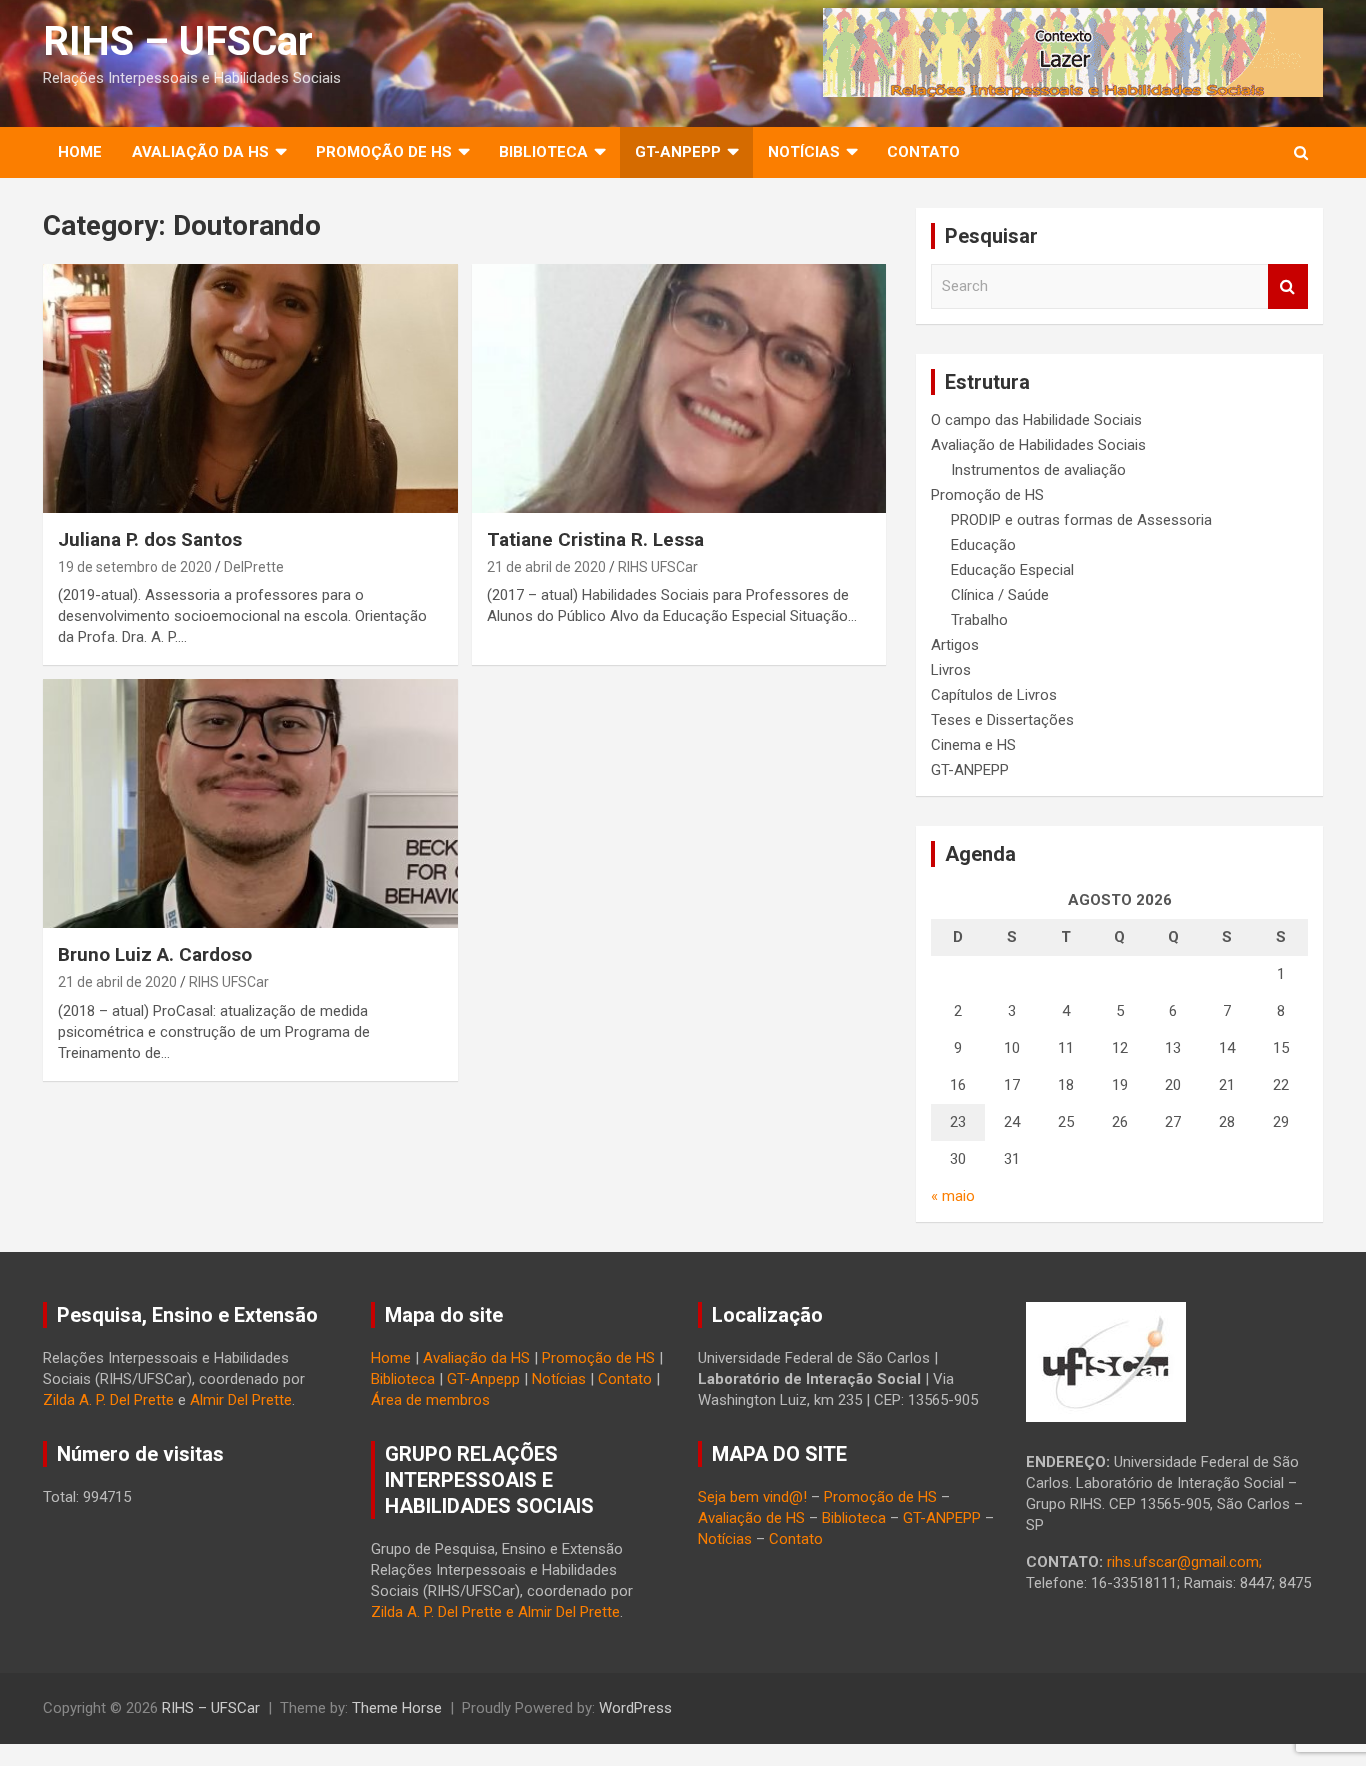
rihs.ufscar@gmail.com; (1184, 1562)
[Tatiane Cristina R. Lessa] (678, 389)
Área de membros (430, 1400)
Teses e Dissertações (1002, 720)
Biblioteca (403, 1379)
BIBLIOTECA (543, 152)
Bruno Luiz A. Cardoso (155, 954)
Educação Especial (1012, 570)
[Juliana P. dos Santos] (250, 389)
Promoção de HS (987, 495)
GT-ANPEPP (678, 152)
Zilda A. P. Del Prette (108, 1400)
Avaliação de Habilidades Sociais (1038, 445)
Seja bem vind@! (752, 1497)
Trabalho (979, 620)
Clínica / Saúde (1000, 595)
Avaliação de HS (751, 1518)
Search (1288, 286)
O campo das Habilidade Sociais (1036, 420)
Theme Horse (397, 1708)
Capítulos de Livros (994, 695)
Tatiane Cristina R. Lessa (595, 539)
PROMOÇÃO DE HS (384, 152)
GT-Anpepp (483, 1379)
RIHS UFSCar (658, 567)
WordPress (635, 1708)
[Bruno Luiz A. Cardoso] (250, 804)
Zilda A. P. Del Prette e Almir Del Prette (495, 1612)
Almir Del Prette (241, 1400)
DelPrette (254, 567)
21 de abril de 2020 (546, 567)
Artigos (955, 645)
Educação (983, 545)
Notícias (804, 152)
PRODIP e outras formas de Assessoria (1081, 520)
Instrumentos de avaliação (1038, 470)
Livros (951, 670)
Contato (923, 152)
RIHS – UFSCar (178, 41)
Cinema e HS (973, 745)
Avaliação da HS (476, 1358)
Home (80, 152)
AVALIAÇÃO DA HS (200, 152)
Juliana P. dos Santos (150, 539)
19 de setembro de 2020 (135, 567)
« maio (953, 1196)
